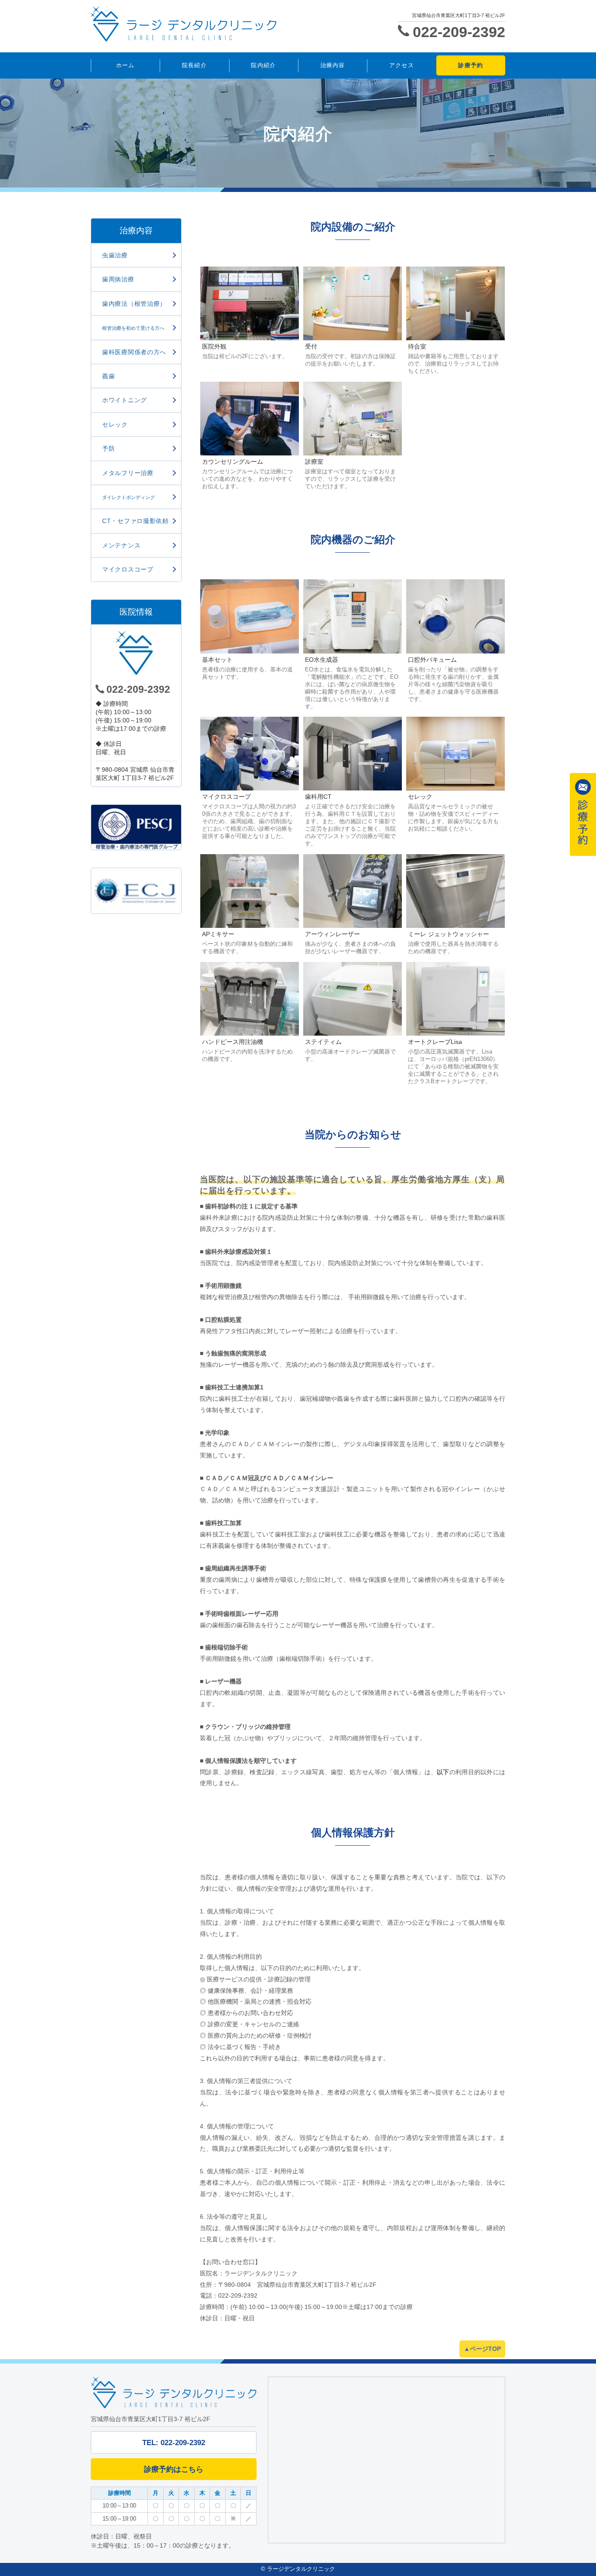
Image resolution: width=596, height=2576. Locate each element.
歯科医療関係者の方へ (134, 352)
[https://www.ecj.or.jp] (136, 891)
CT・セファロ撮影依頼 (135, 521)
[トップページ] (222, 24)
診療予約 (471, 65)
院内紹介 (263, 65)
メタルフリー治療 (128, 473)
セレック (115, 424)
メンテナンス (121, 545)
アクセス (402, 65)
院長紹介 (194, 65)
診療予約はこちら (174, 2469)
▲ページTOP (482, 2349)
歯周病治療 (118, 279)
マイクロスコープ (128, 569)
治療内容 (333, 65)
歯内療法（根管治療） (134, 304)
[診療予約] (583, 814)
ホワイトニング (125, 400)
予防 (108, 448)
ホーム (125, 65)
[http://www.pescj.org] (136, 827)
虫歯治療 (115, 255)
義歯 (108, 376)
